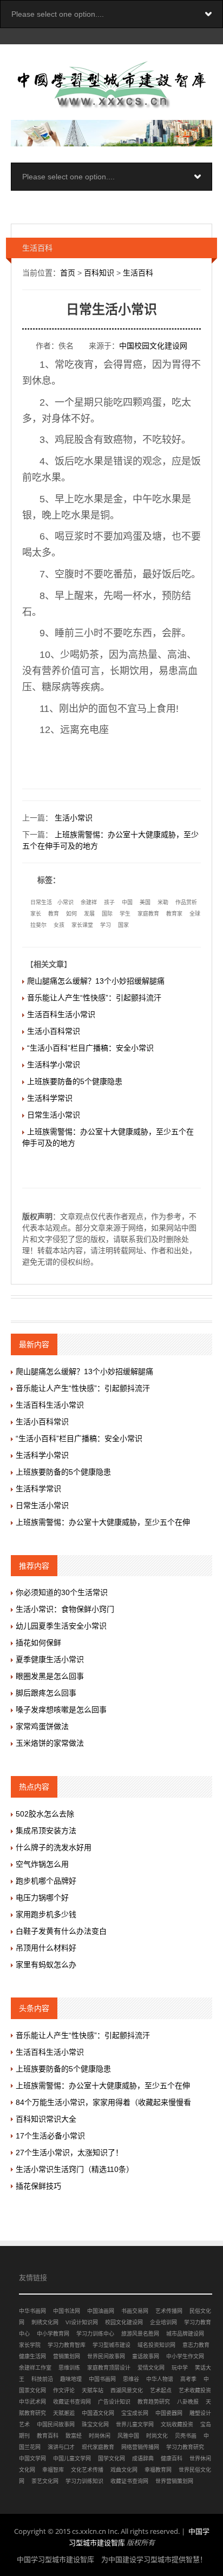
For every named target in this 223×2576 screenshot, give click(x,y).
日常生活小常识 (54, 1115)
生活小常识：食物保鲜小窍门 (65, 1609)
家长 (36, 914)
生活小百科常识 (54, 1031)
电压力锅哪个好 (42, 1898)
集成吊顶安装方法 (46, 1831)
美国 (145, 902)
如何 (71, 914)
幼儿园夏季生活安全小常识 (61, 1626)
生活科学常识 (50, 1098)
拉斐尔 (38, 925)
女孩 (59, 925)
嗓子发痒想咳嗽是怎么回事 (61, 1710)
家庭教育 (148, 914)
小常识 (65, 902)
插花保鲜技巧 (38, 2186)
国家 (123, 925)
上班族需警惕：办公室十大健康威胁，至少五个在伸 (103, 1522)
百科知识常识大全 (46, 2119)
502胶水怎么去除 (45, 1814)
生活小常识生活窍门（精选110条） (75, 2169)
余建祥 (89, 902)
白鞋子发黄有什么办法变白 (61, 1931)
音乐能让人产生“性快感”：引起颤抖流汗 (94, 998)
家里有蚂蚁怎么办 (46, 1965)
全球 (195, 914)
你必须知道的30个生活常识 (62, 1592)
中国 (127, 902)
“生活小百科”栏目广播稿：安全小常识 (90, 1048)
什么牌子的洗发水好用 (54, 1847)
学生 (125, 914)
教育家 (174, 914)
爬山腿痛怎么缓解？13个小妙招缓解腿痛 (96, 981)
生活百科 (138, 273)
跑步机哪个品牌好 (46, 1881)
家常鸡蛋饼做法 (42, 1726)
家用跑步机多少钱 (46, 1914)
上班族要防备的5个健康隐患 (75, 1081)
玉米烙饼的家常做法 (50, 1743)
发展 (89, 914)
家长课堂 (82, 925)
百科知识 (99, 273)
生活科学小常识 (54, 1065)
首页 (68, 273)
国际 (107, 914)
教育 (54, 914)
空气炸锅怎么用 (42, 1864)
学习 (106, 925)
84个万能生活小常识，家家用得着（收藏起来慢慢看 (103, 2102)
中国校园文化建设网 (153, 346)
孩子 (109, 902)
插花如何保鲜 (38, 1643)
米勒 (163, 902)
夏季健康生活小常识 (50, 1659)
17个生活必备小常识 (50, 2136)
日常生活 (41, 902)
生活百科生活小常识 (61, 1014)
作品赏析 (186, 902)
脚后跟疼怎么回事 (46, 1693)
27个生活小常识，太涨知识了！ (69, 2153)
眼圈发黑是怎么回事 (50, 1676)
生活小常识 (74, 818)
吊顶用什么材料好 (46, 1948)
